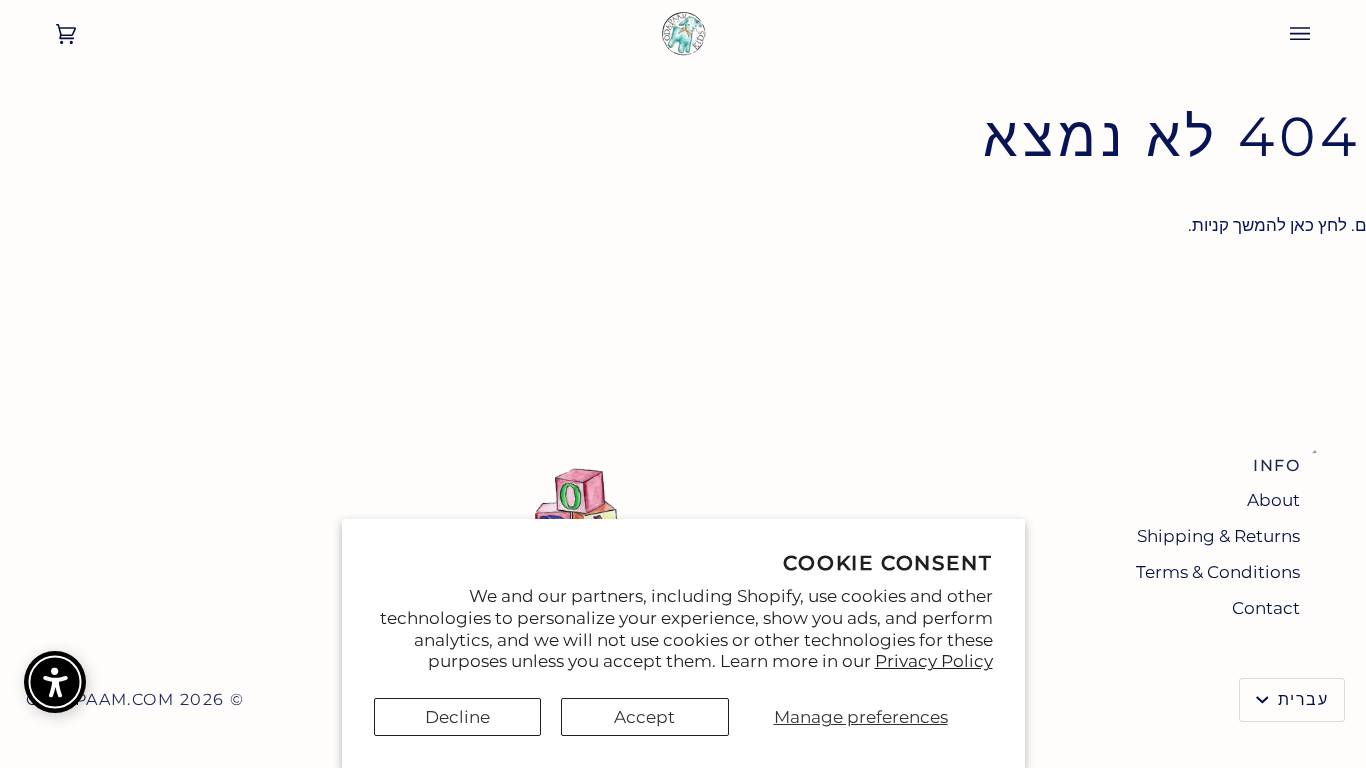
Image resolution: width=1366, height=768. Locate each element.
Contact (1266, 608)
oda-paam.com (100, 699)
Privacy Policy (934, 661)
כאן (1302, 225)
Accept (644, 717)
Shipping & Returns (1218, 536)
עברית (1300, 699)
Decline (457, 717)
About (1273, 500)
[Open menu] (1320, 34)
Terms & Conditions (1218, 572)
